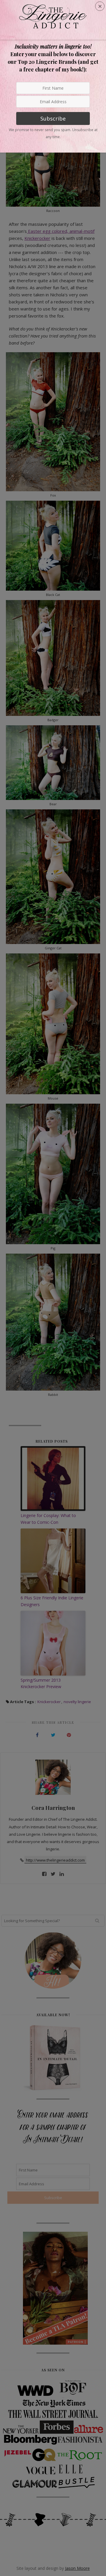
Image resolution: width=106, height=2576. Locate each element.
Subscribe (53, 118)
